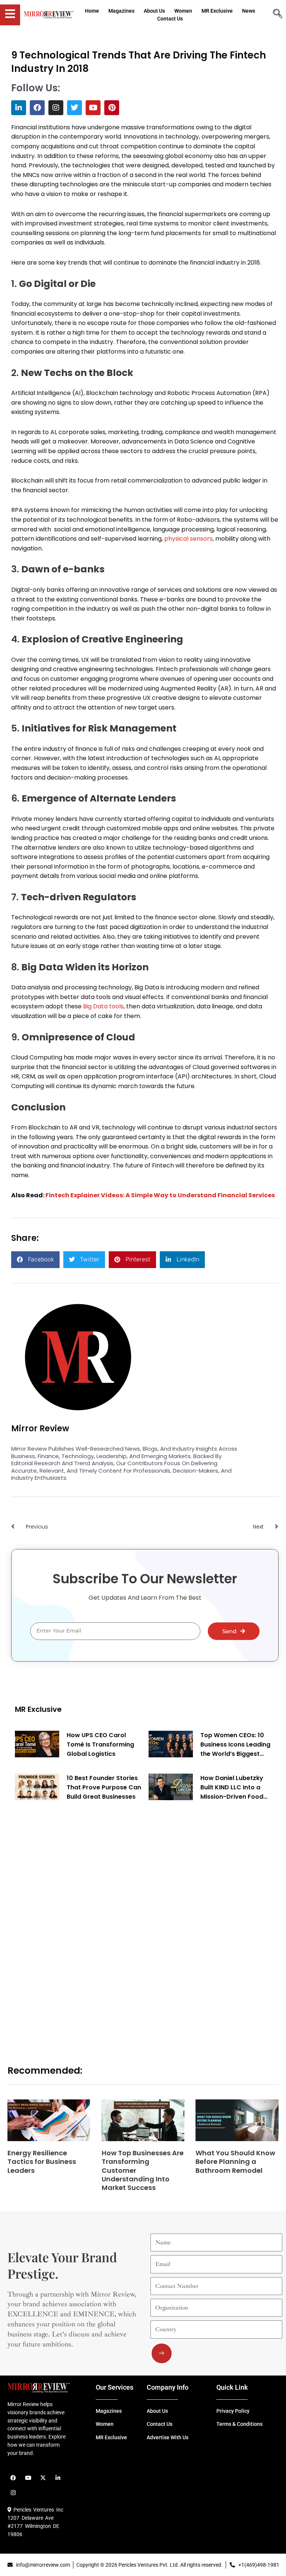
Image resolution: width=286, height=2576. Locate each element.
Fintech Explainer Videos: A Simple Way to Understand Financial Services (160, 1195)
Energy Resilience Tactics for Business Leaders (42, 2162)
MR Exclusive (38, 1709)
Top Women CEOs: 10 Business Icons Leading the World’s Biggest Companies (235, 1745)
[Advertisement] (71, 1924)
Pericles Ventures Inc (37, 2510)
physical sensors (188, 539)
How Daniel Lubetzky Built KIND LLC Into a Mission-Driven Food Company (232, 1788)
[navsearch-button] (277, 15)
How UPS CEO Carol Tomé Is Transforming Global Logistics (100, 1744)
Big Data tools (103, 1006)
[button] (35, 1260)
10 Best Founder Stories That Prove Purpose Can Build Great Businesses (104, 1787)
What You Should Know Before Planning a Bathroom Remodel (235, 2162)
